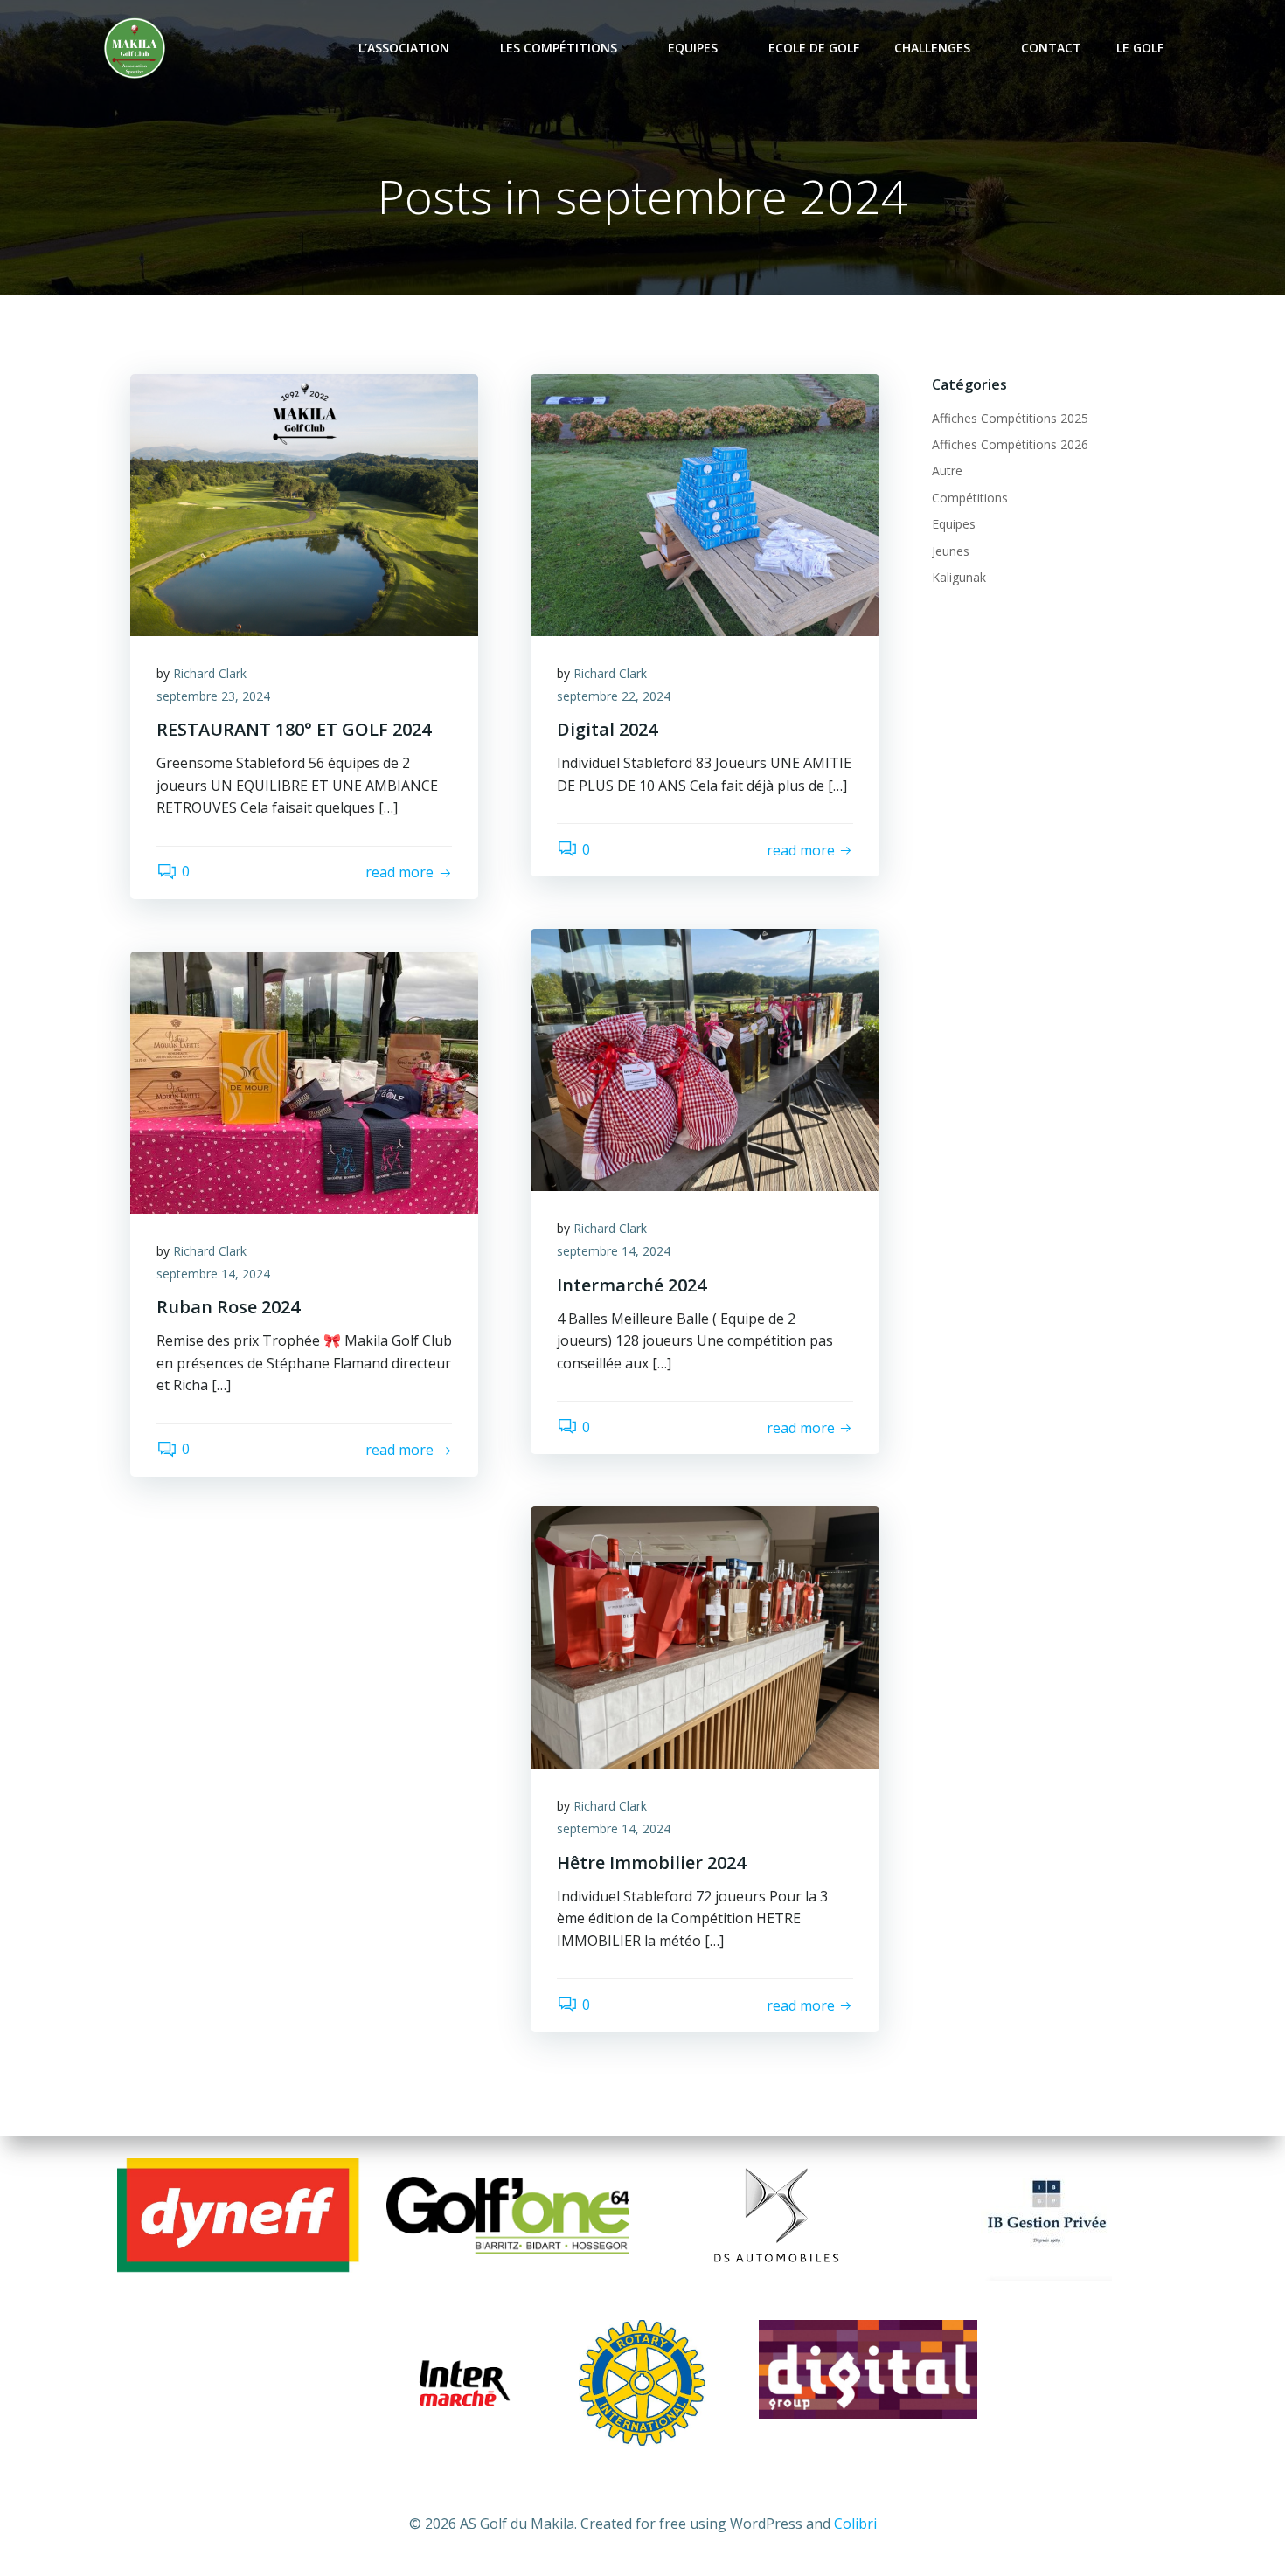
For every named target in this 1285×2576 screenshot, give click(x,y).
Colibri (855, 2524)
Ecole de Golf (814, 48)
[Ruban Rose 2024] (304, 1081)
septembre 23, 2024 (213, 696)
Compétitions (970, 498)
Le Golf (1140, 48)
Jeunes (951, 551)
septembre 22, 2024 (614, 696)
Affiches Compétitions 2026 (1010, 444)
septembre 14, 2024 (614, 1251)
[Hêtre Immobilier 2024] (705, 1637)
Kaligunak (959, 577)
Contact (1051, 48)
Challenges (932, 48)
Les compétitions (559, 48)
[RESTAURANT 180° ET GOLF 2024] (304, 503)
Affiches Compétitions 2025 (1010, 418)
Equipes (693, 48)
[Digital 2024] (705, 503)
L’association (404, 48)
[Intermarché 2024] (705, 1059)
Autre (947, 471)
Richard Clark (210, 673)
